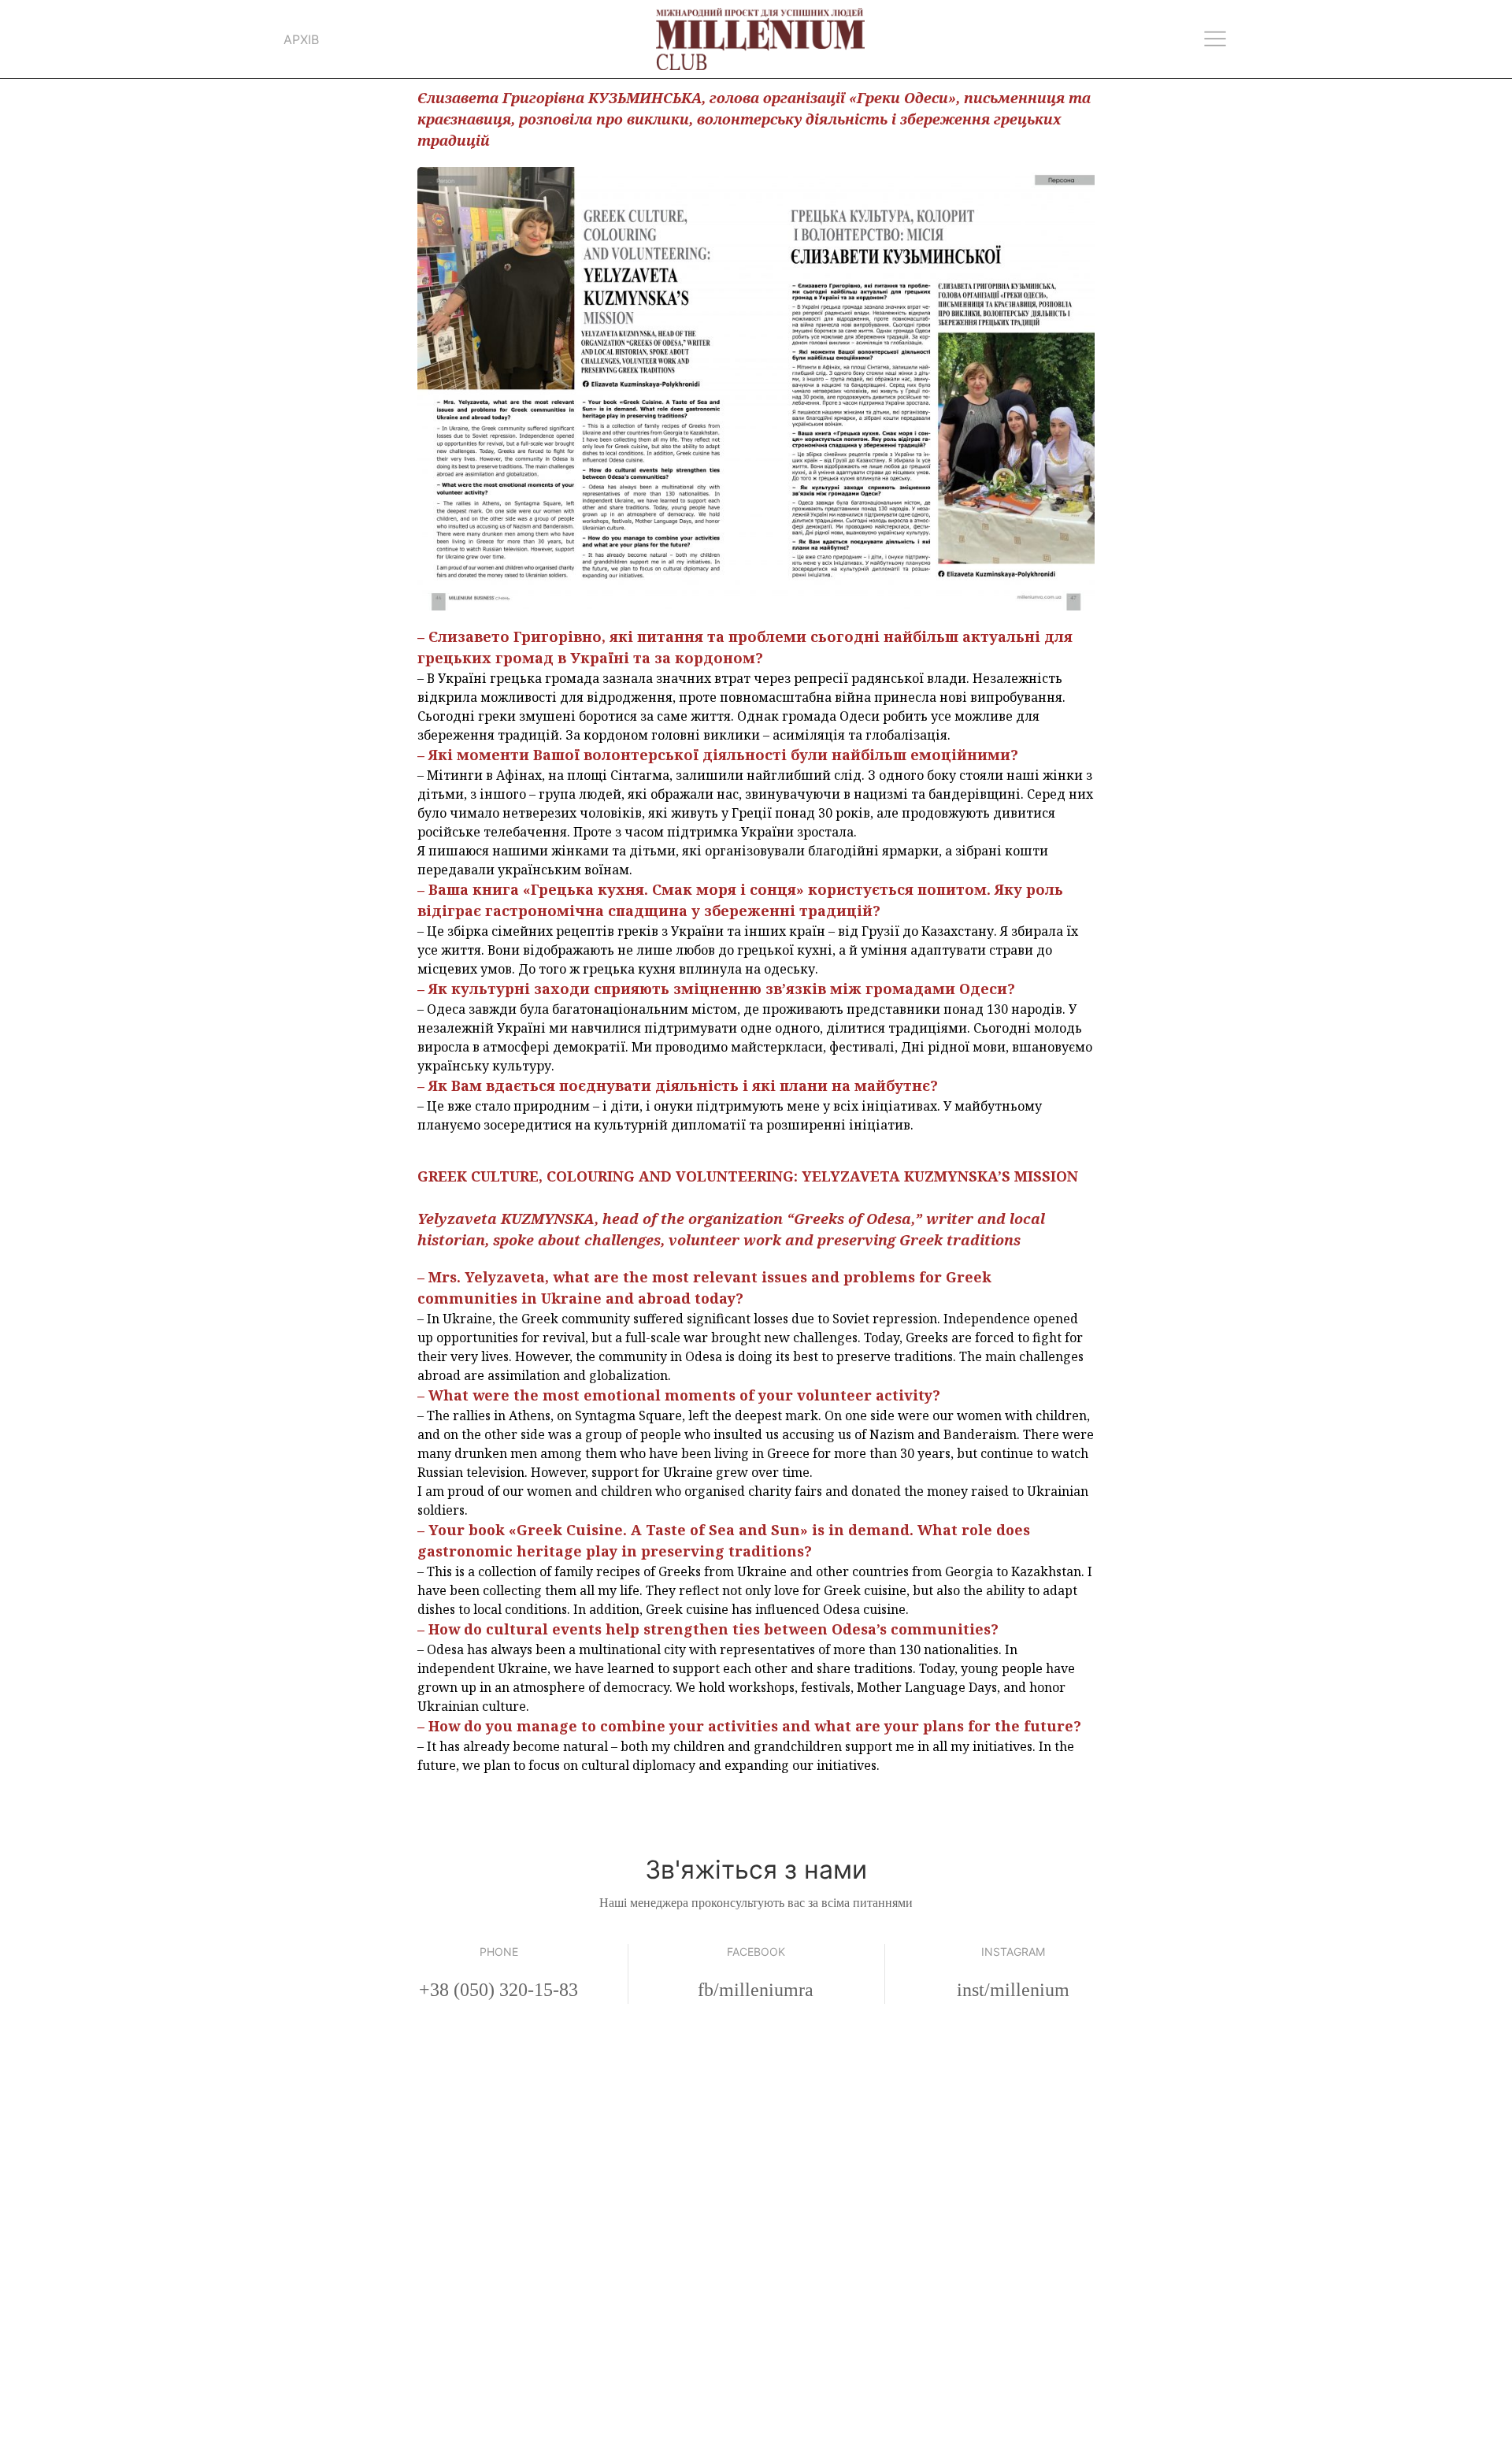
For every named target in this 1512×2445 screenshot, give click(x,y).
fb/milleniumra (756, 1990)
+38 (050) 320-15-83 (498, 1990)
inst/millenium (1013, 1990)
